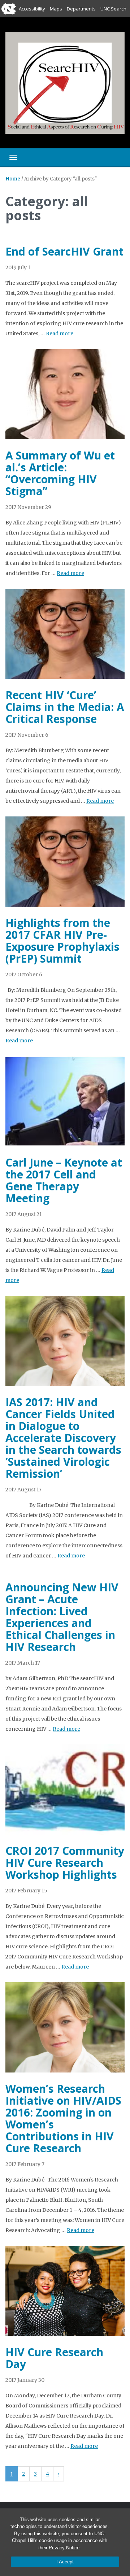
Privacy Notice (64, 2548)
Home (13, 179)
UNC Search (113, 9)
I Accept (65, 2562)
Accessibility (32, 9)
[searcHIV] (65, 82)
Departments (81, 9)
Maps (56, 9)
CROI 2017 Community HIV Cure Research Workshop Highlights (65, 1863)
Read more (60, 334)
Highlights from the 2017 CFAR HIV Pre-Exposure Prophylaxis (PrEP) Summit (62, 941)
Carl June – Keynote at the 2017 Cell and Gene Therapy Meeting (64, 1180)
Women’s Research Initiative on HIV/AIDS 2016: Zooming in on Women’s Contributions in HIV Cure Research (63, 2118)
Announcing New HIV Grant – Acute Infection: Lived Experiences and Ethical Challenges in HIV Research (62, 1617)
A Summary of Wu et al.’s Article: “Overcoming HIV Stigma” (60, 473)
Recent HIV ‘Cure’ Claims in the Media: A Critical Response (65, 707)
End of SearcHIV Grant (64, 251)
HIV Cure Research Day (54, 2358)
